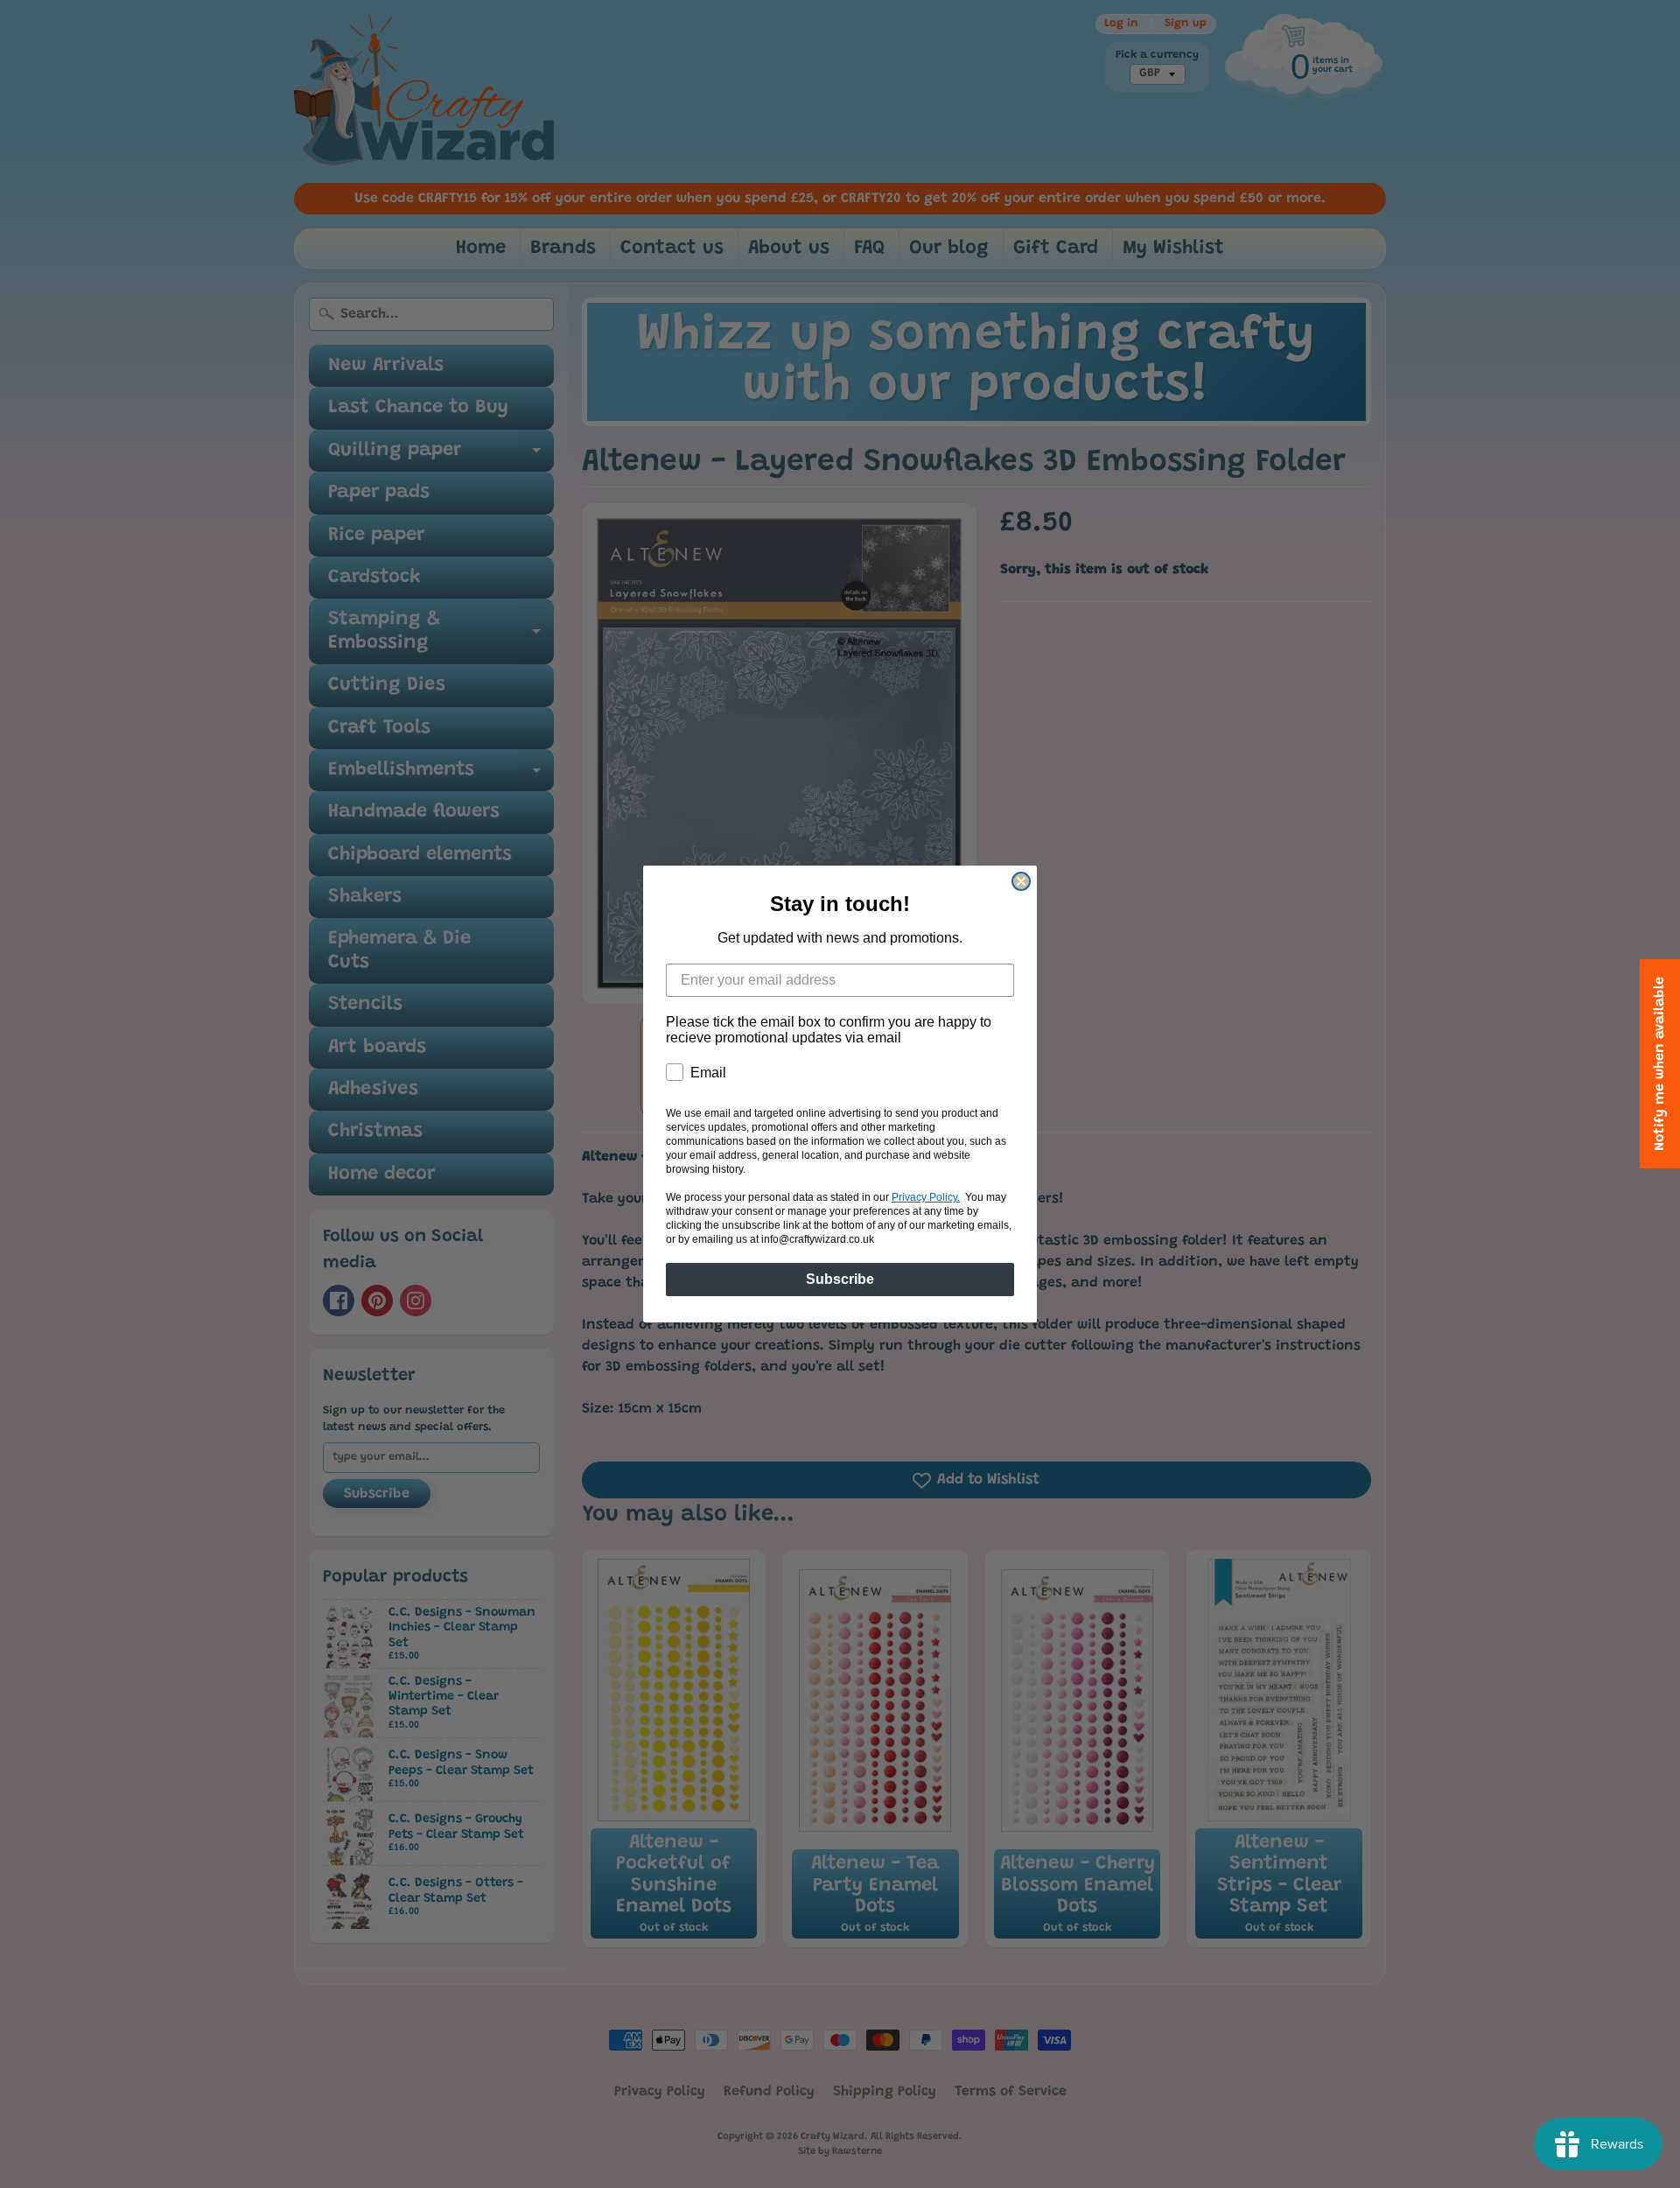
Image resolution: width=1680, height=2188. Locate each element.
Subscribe (840, 1279)
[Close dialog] (1021, 881)
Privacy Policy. (926, 1197)
